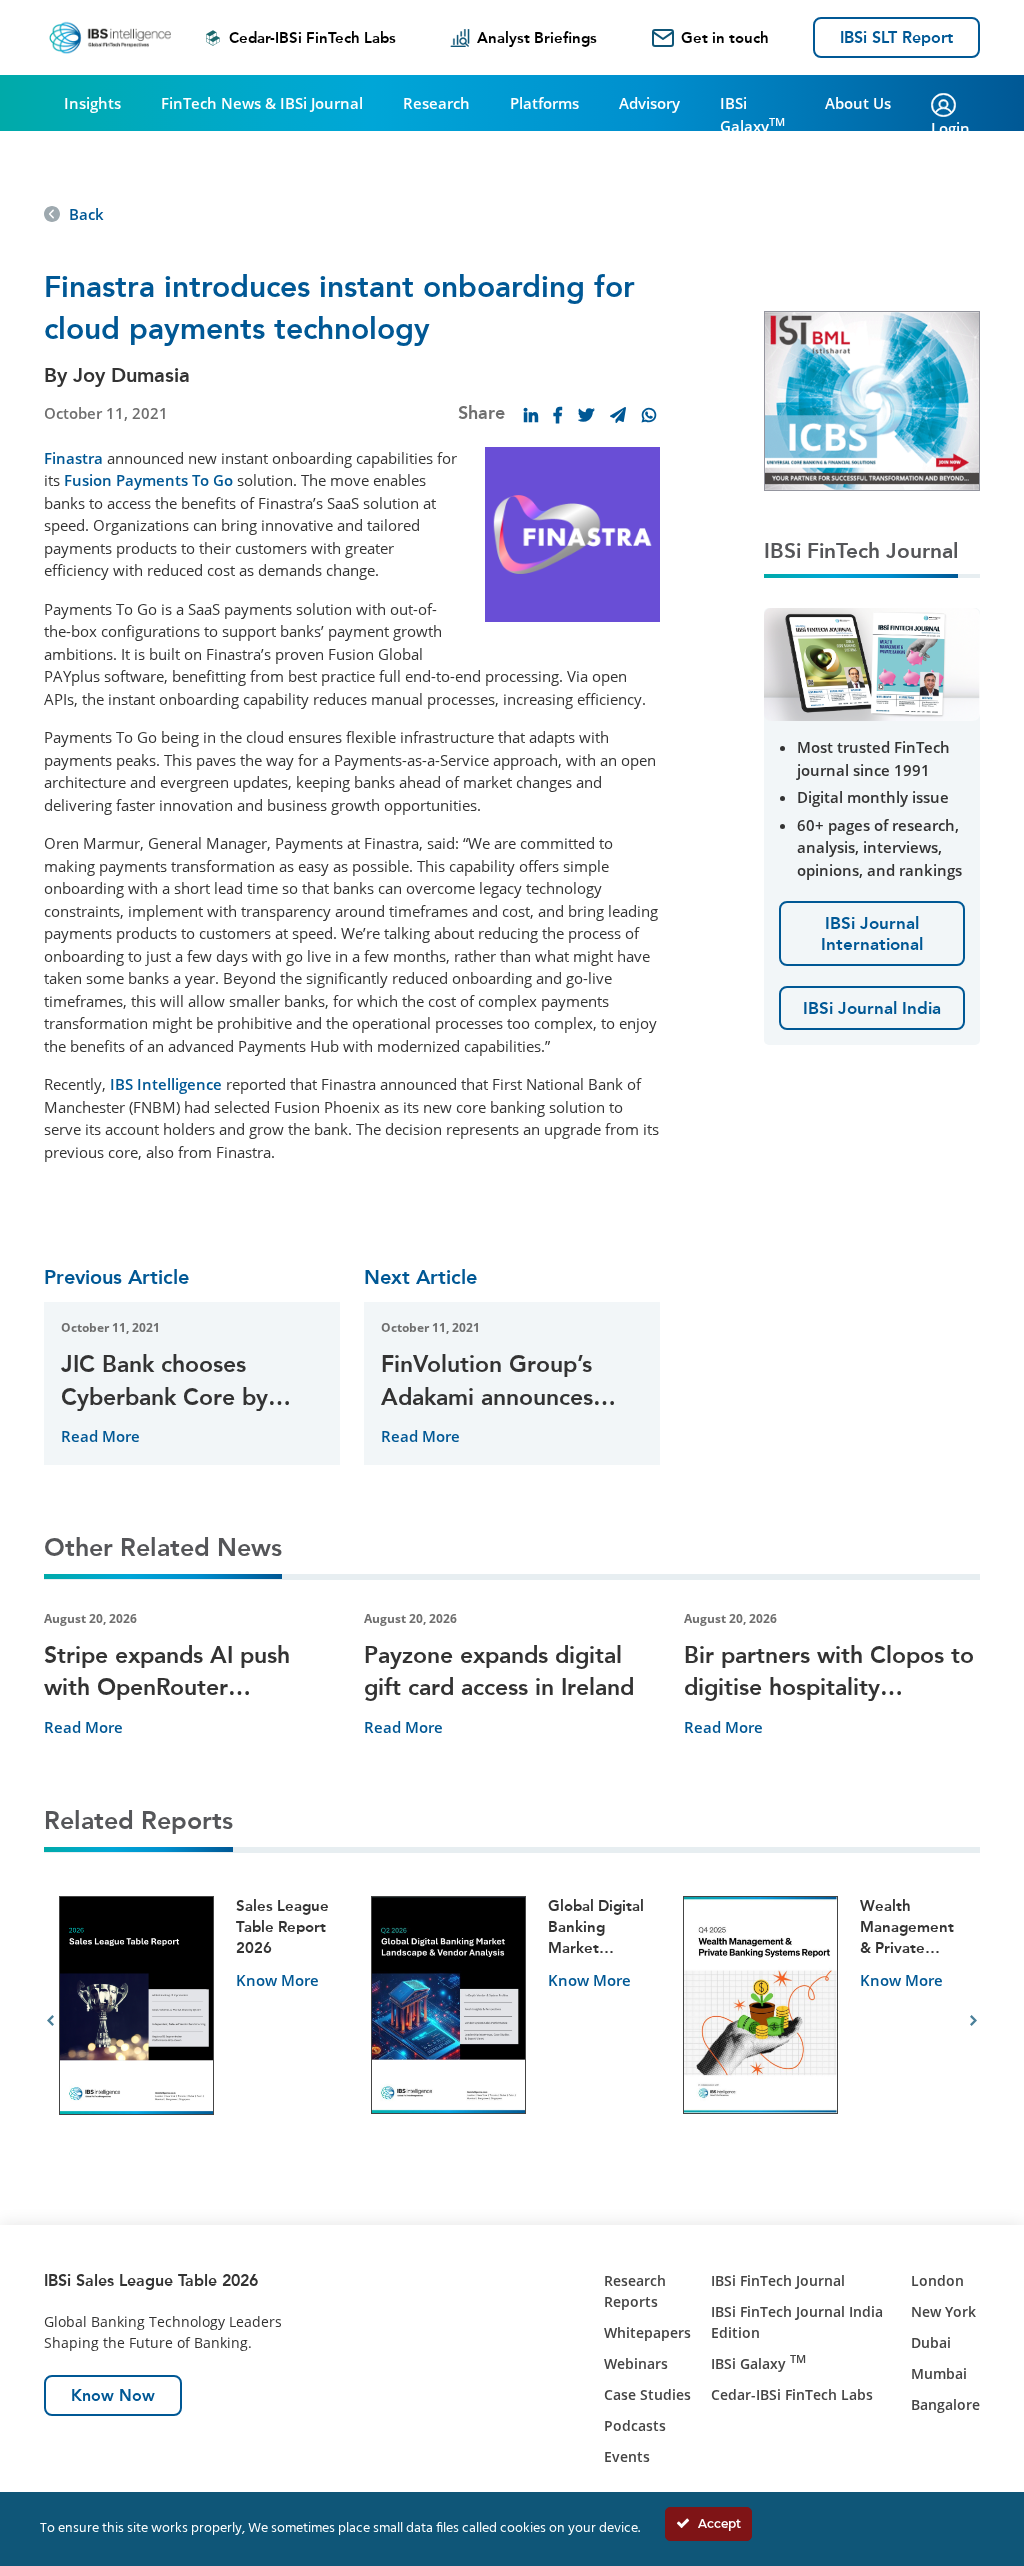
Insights (92, 103)
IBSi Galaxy (752, 114)
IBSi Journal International (872, 933)
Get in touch (725, 38)
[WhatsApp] (649, 415)
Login (950, 128)
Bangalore (945, 2404)
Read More (100, 1436)
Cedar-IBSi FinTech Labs (312, 38)
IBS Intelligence (166, 1084)
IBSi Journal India (872, 1008)
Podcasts (635, 2425)
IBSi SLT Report (896, 37)
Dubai (931, 2342)
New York (943, 2311)
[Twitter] (586, 415)
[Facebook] (558, 415)
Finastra (73, 458)
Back (86, 214)
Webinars (636, 2363)
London (937, 2280)
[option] (200, 2021)
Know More (277, 1980)
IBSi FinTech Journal (778, 2280)
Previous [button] (50, 2021)
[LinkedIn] (531, 415)
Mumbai (939, 2373)
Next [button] (973, 2021)
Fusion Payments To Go (148, 480)
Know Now (113, 2395)
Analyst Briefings (537, 38)
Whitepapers (647, 2332)
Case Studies (647, 2394)
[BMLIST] (872, 399)
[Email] (618, 415)
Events (627, 2456)
